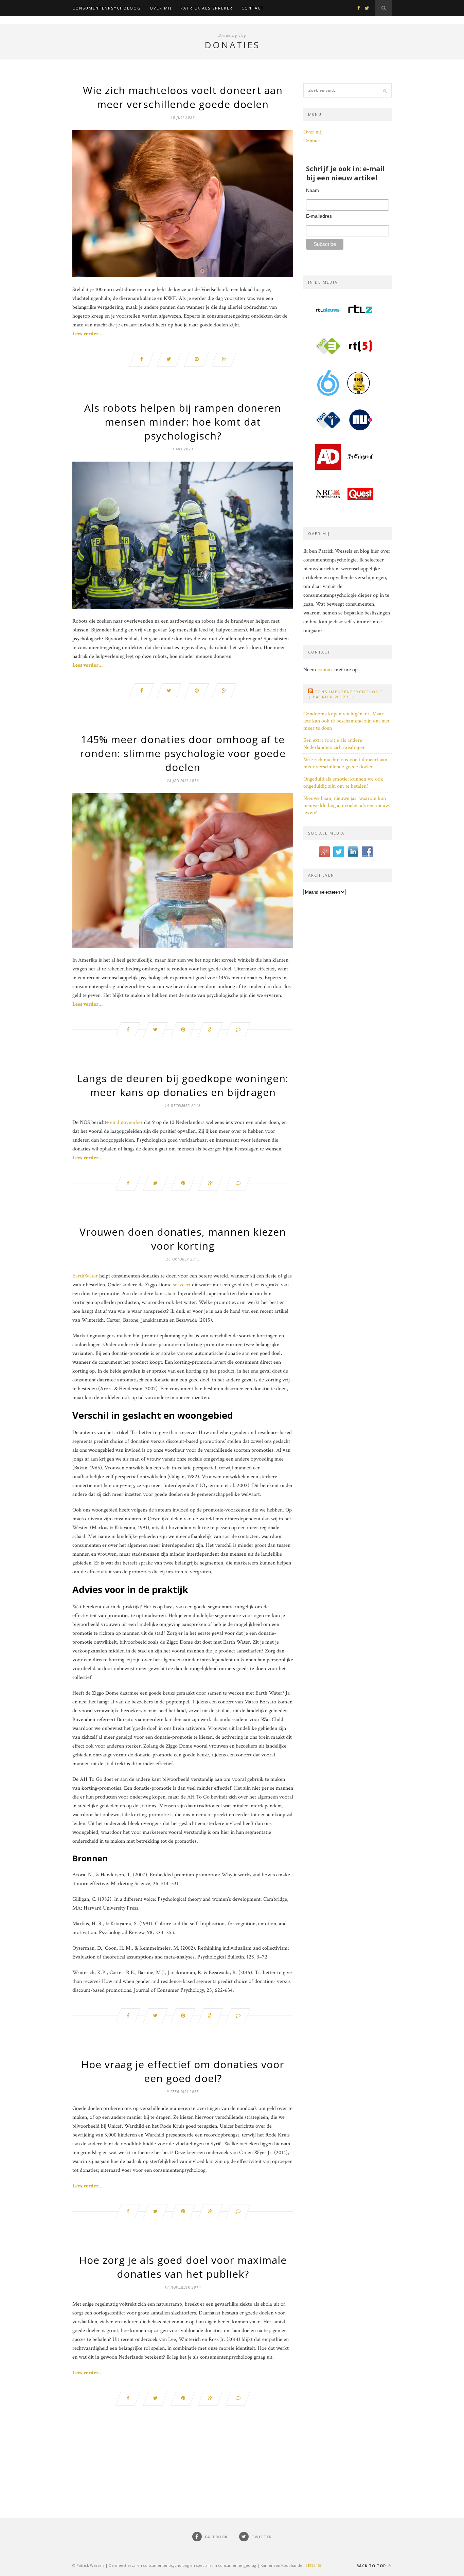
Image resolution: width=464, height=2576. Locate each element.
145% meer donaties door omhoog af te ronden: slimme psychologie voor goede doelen (183, 753)
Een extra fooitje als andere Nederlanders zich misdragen (334, 744)
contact (325, 670)
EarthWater (85, 1276)
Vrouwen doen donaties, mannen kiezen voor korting (183, 1239)
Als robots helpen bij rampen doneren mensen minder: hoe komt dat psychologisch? (183, 422)
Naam (313, 190)
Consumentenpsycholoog (107, 8)
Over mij (161, 8)
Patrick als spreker (207, 8)
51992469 (314, 2565)
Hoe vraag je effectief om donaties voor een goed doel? (183, 2071)
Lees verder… (87, 334)
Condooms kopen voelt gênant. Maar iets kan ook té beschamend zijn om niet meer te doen (346, 721)
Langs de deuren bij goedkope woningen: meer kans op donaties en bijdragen (183, 1085)
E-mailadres (319, 216)
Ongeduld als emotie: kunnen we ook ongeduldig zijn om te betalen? (343, 783)
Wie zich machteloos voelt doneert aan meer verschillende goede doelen (183, 97)
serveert (182, 1285)
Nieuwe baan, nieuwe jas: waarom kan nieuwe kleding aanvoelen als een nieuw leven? (346, 806)
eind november (126, 1122)
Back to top (372, 2566)
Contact (253, 8)
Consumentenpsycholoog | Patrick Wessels (346, 694)
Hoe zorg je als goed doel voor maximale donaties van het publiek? (183, 2267)
